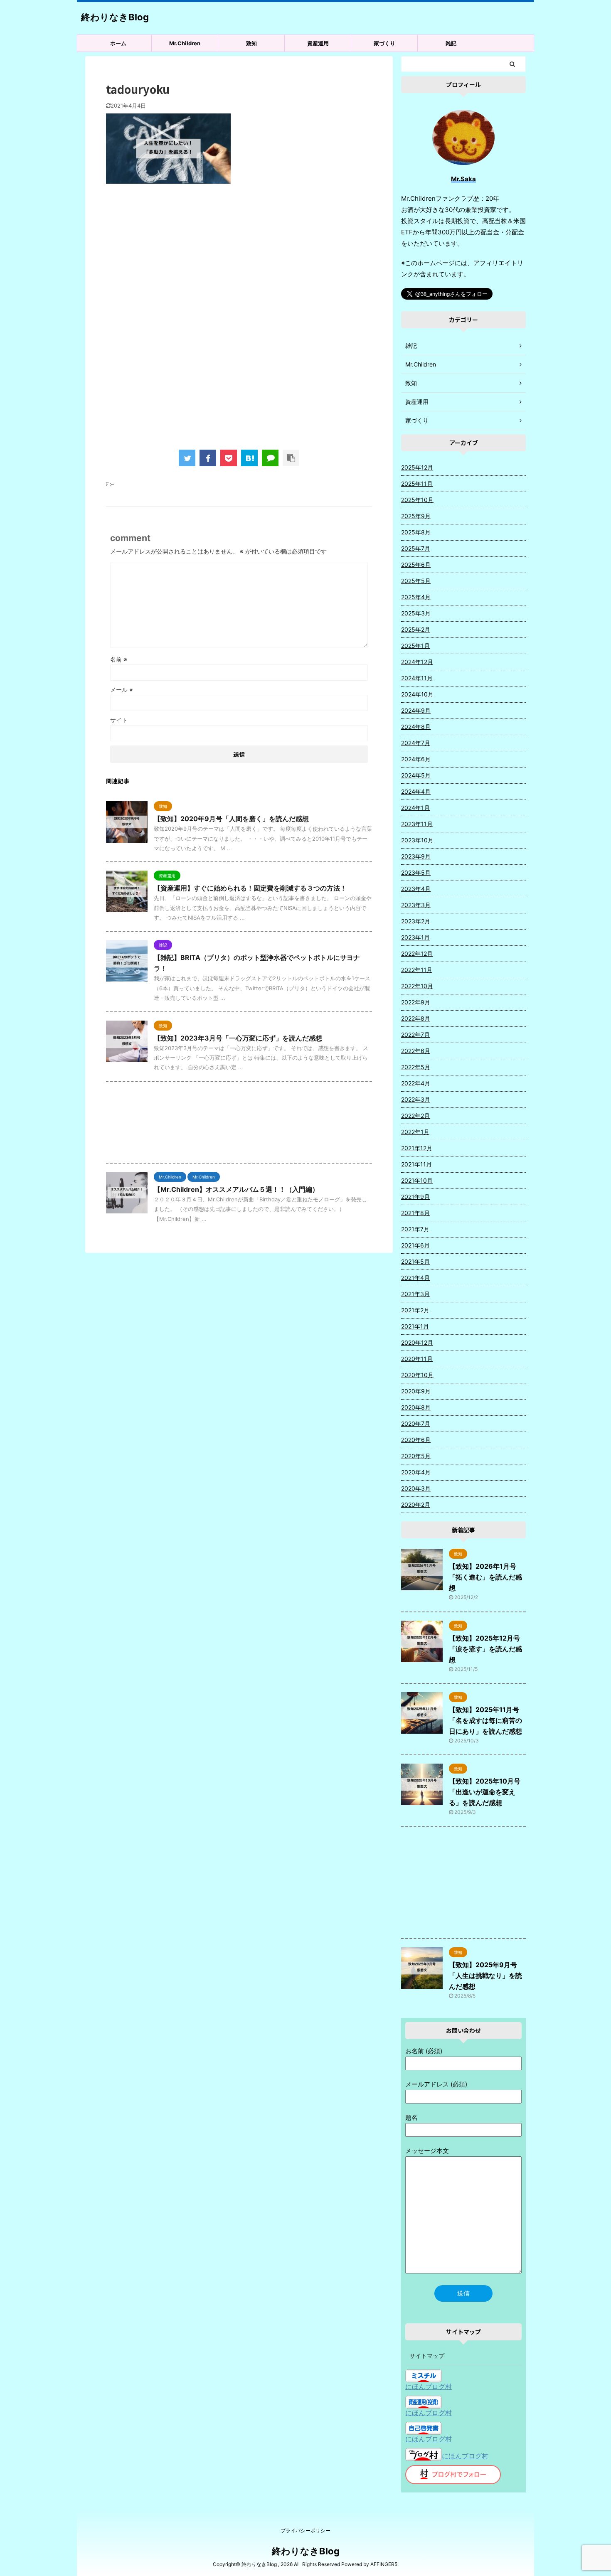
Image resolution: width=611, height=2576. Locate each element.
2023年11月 (417, 824)
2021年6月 (415, 1245)
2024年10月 (417, 694)
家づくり (384, 43)
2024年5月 (416, 775)
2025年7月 (416, 548)
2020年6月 (416, 1440)
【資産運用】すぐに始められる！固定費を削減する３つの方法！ (250, 888)
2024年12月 (417, 662)
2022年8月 (416, 1018)
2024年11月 (417, 678)
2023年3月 (416, 905)
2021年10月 (417, 1180)
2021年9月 (415, 1197)
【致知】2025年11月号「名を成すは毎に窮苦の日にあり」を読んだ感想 (485, 1720)
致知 (251, 43)
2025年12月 (417, 467)
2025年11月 (417, 483)
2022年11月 (417, 970)
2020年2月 (416, 1505)
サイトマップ (427, 2356)
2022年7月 (415, 1035)
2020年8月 (416, 1407)
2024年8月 (416, 727)
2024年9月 (416, 710)
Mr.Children (185, 43)
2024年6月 (416, 759)
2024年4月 (416, 791)
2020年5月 (416, 1456)
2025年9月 (416, 516)
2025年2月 (416, 629)
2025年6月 (416, 565)
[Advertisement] (239, 258)
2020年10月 (417, 1375)
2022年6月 (416, 1051)
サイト (119, 720)
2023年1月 (415, 937)
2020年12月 (417, 1342)
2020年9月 (416, 1391)
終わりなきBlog (115, 17)
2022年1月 (415, 1132)
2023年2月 (416, 921)
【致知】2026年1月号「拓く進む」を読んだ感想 (485, 1577)
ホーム (118, 43)
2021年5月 (415, 1261)
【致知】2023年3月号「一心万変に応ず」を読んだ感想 (238, 1038)
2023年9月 (416, 856)
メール (122, 690)
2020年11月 (417, 1359)
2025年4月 (416, 597)
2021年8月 (415, 1213)
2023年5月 (416, 872)
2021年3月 (415, 1294)
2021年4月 (415, 1278)
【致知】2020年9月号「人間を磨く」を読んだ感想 (231, 819)
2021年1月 (415, 1326)
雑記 (451, 43)
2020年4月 (416, 1472)
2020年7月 (416, 1423)
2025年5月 (416, 581)
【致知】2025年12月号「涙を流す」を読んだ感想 (485, 1649)
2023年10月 (417, 840)
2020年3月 (416, 1488)
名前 (119, 659)
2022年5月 (416, 1067)
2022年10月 (417, 986)
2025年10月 (417, 500)
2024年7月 (416, 743)
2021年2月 (415, 1310)
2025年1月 (415, 646)
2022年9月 (416, 1002)
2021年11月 (416, 1164)
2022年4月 (416, 1083)
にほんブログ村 (429, 2387)
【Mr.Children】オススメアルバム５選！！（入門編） (236, 1189)
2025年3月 (416, 613)
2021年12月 (417, 1148)
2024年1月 (415, 808)
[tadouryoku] (249, 458)
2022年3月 (416, 1099)
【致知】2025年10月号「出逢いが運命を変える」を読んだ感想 (485, 1792)
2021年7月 (415, 1229)
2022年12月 (417, 953)
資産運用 (318, 43)
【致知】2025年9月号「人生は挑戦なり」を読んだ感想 (485, 1976)
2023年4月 (416, 889)
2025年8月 (416, 532)
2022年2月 (415, 1116)
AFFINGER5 (384, 2564)
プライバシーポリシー (305, 2530)
